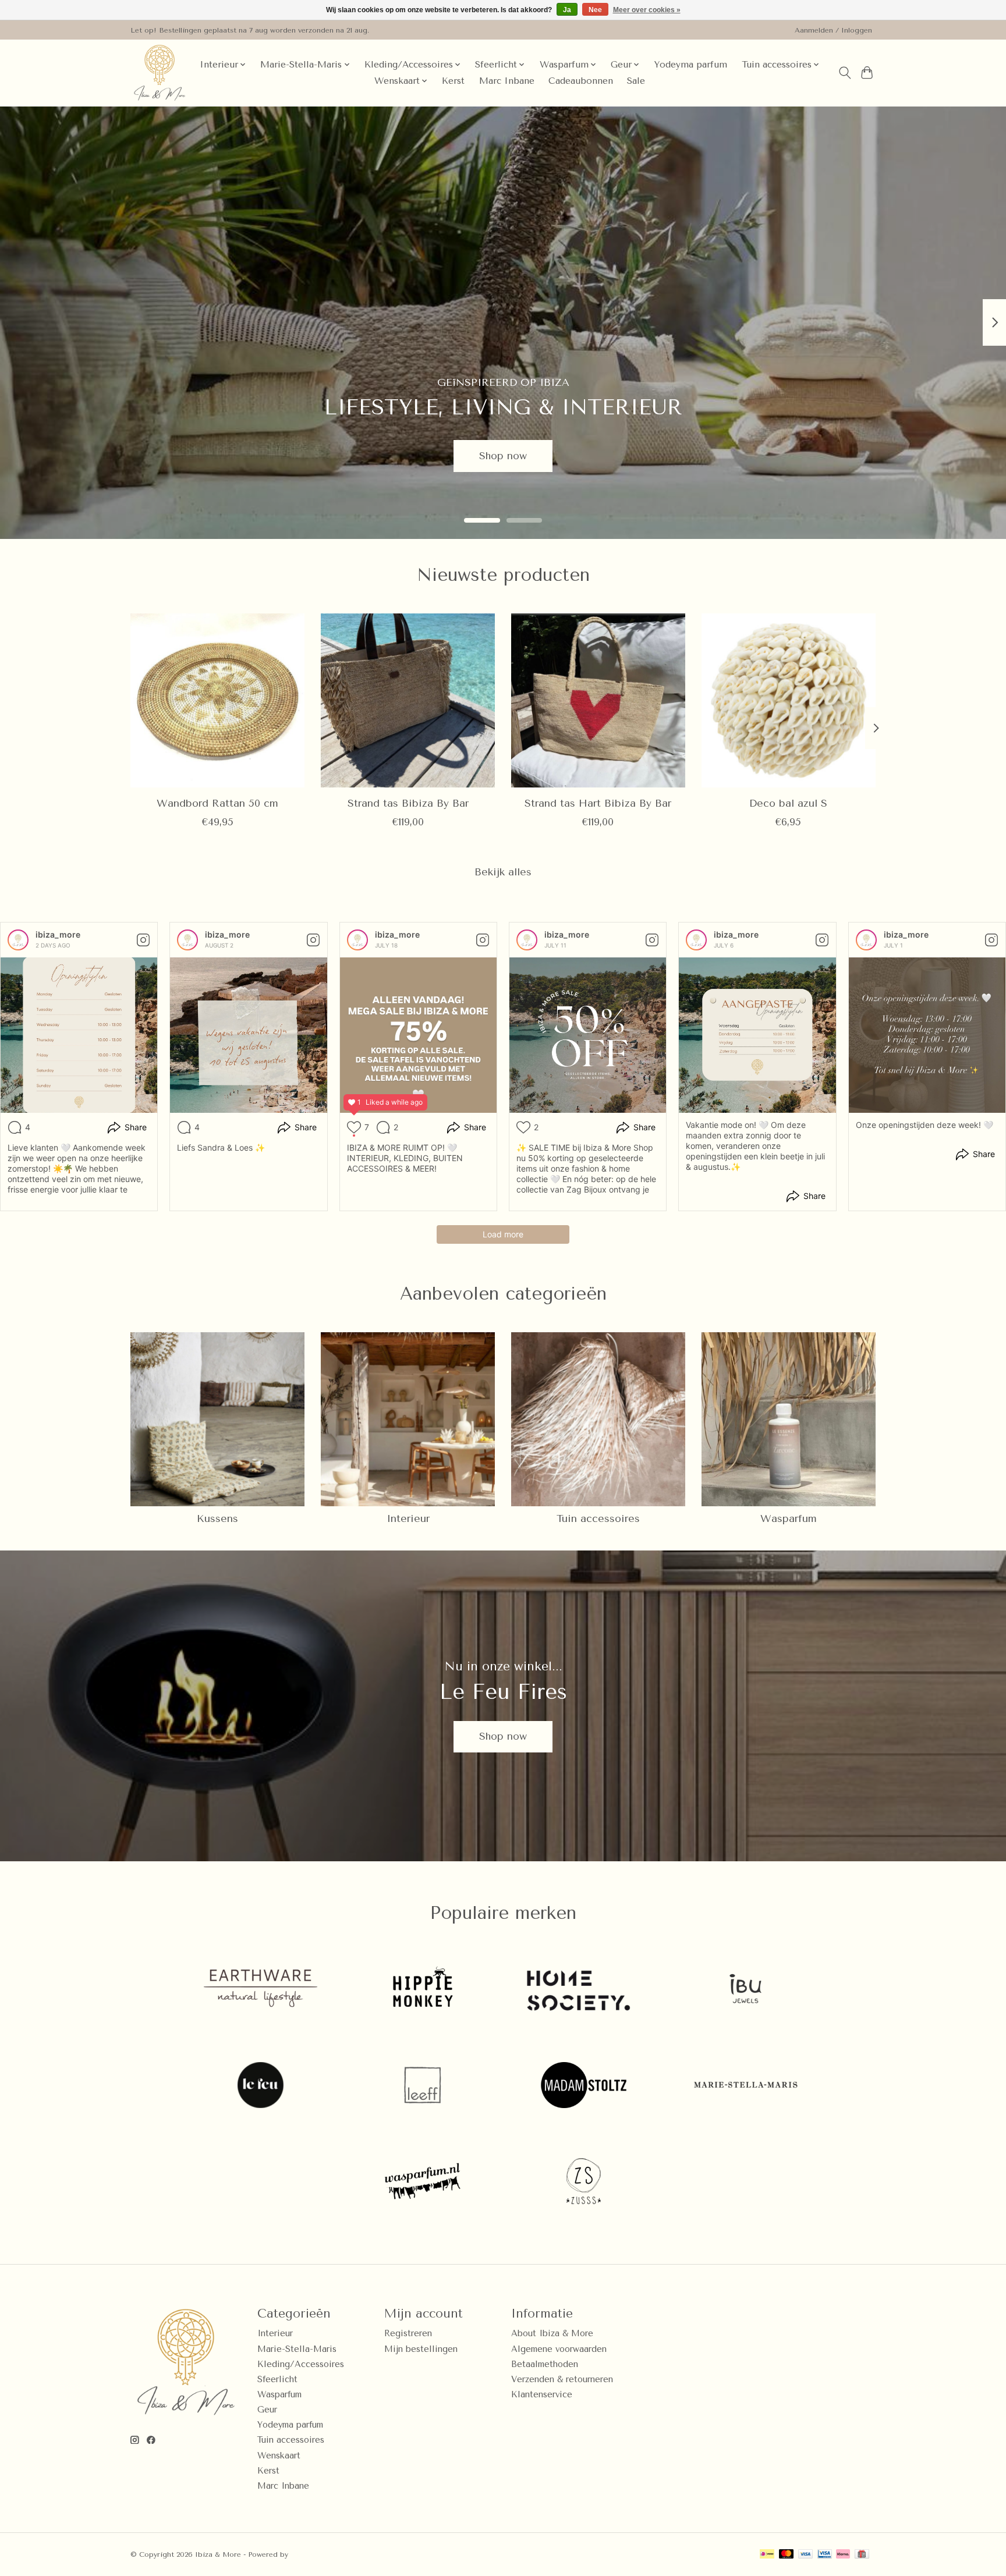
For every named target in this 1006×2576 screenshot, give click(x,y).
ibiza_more (58, 934)
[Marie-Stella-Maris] (745, 2086)
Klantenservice (542, 2395)
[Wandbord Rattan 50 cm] (217, 700)
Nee (595, 10)
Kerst (453, 81)
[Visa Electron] (825, 2555)
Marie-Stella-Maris (297, 2349)
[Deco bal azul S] (789, 700)
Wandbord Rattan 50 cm (217, 803)
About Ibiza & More (552, 2334)
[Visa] (806, 2555)
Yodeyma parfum (690, 65)
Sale (636, 81)
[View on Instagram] (143, 940)
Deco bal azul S (788, 803)
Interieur (408, 1518)
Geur (267, 2410)
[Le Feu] (261, 2086)
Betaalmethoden (545, 2364)
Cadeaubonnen (581, 81)
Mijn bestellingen (421, 2349)
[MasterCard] (787, 2555)
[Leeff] (422, 2086)
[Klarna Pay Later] (843, 2555)
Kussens (217, 1518)
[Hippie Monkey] (422, 1990)
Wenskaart (279, 2456)
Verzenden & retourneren (562, 2380)
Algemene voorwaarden (559, 2349)
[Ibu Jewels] (745, 1990)
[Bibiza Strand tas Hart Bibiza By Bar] (598, 700)
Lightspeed (310, 2554)
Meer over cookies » (647, 10)
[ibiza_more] (18, 940)
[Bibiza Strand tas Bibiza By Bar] (408, 700)
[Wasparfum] (422, 2183)
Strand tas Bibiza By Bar (408, 803)
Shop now (503, 455)
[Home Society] (584, 1990)
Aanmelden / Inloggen (833, 30)
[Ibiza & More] (160, 73)
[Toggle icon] (844, 73)
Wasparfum (789, 1518)
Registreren (408, 2334)
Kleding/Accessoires (301, 2364)
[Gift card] (862, 2555)
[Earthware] (261, 1990)
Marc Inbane (507, 81)
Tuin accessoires (598, 1518)
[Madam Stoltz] (584, 2086)
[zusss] (584, 2183)
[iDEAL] (767, 2555)
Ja (567, 10)
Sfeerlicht (277, 2380)
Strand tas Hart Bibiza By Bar (598, 803)
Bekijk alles (503, 872)
